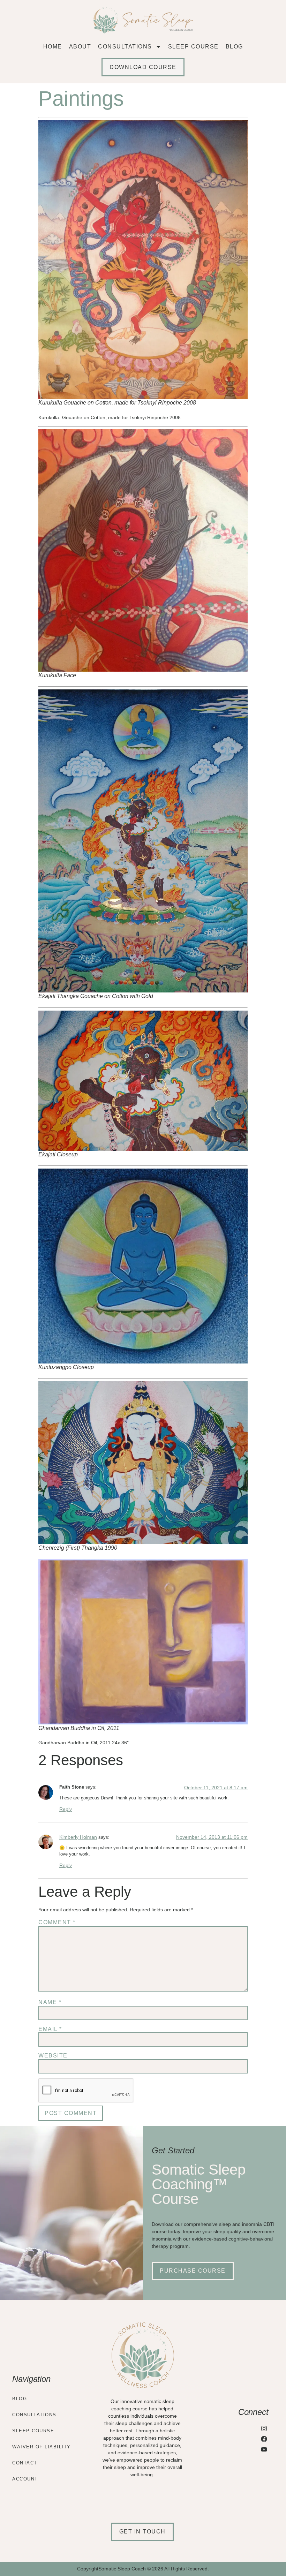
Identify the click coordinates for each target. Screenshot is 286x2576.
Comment (57, 1922)
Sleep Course (193, 47)
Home (53, 47)
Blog (234, 47)
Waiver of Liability (42, 2447)
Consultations (125, 47)
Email (50, 2029)
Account (25, 2479)
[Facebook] (264, 2439)
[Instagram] (264, 2428)
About (80, 47)
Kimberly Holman (78, 1837)
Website (53, 2056)
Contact (25, 2463)
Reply (66, 1809)
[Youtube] (264, 2450)
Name (50, 2002)
